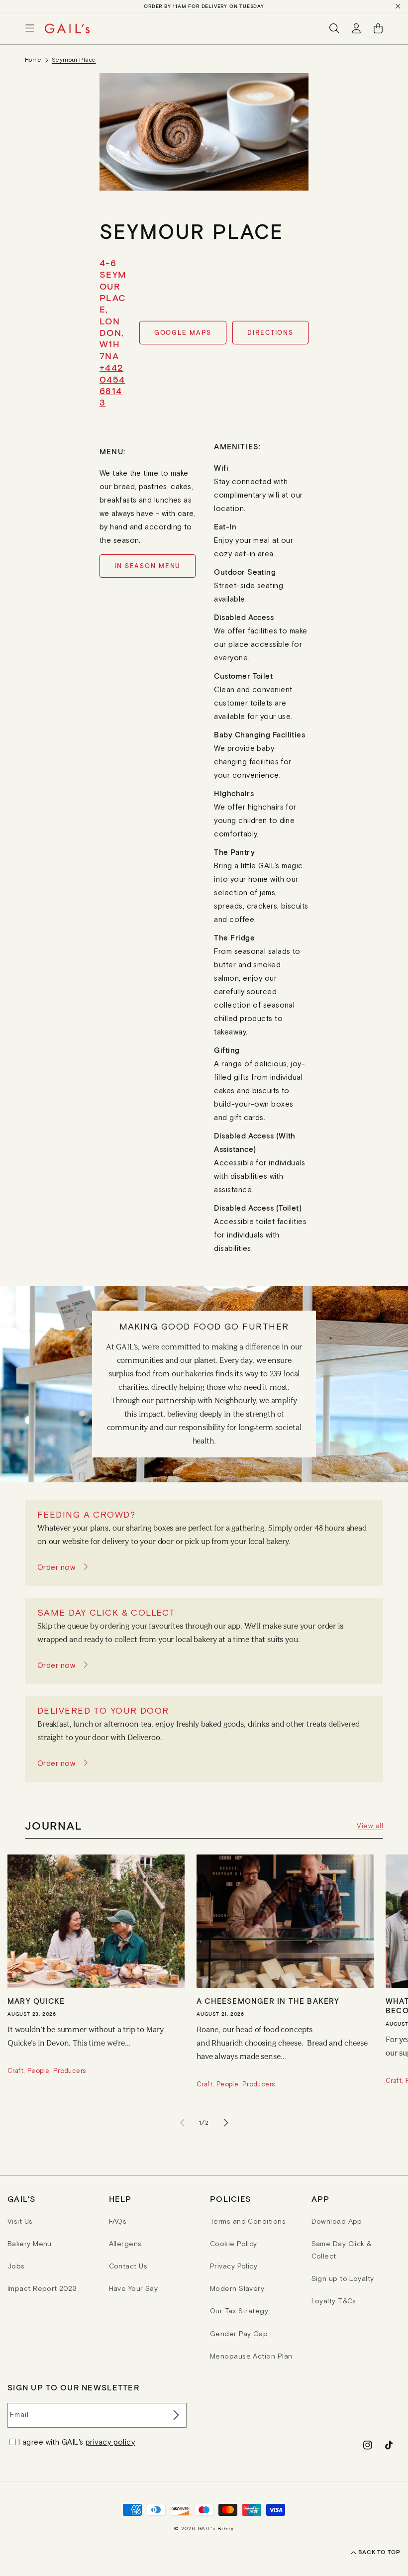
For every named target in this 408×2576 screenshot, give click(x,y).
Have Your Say (134, 2288)
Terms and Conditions (248, 2221)
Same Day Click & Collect (342, 2250)
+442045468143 (112, 385)
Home (33, 60)
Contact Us (128, 2266)
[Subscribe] (175, 2415)
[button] (30, 28)
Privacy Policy (234, 2266)
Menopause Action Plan (251, 2356)
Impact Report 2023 (42, 2288)
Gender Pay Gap (239, 2334)
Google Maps (183, 333)
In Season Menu (148, 566)
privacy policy (110, 2442)
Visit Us (20, 2221)
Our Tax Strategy (239, 2311)
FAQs (118, 2221)
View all (370, 1826)
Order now (56, 1567)
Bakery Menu (30, 2244)
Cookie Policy (234, 2244)
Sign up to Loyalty (343, 2278)
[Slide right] (226, 2123)
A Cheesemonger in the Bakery (268, 2001)
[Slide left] (182, 2123)
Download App (337, 2221)
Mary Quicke (36, 2001)
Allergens (125, 2244)
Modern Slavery (237, 2288)
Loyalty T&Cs (334, 2301)
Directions (270, 333)
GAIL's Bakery (216, 2528)
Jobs (16, 2266)
